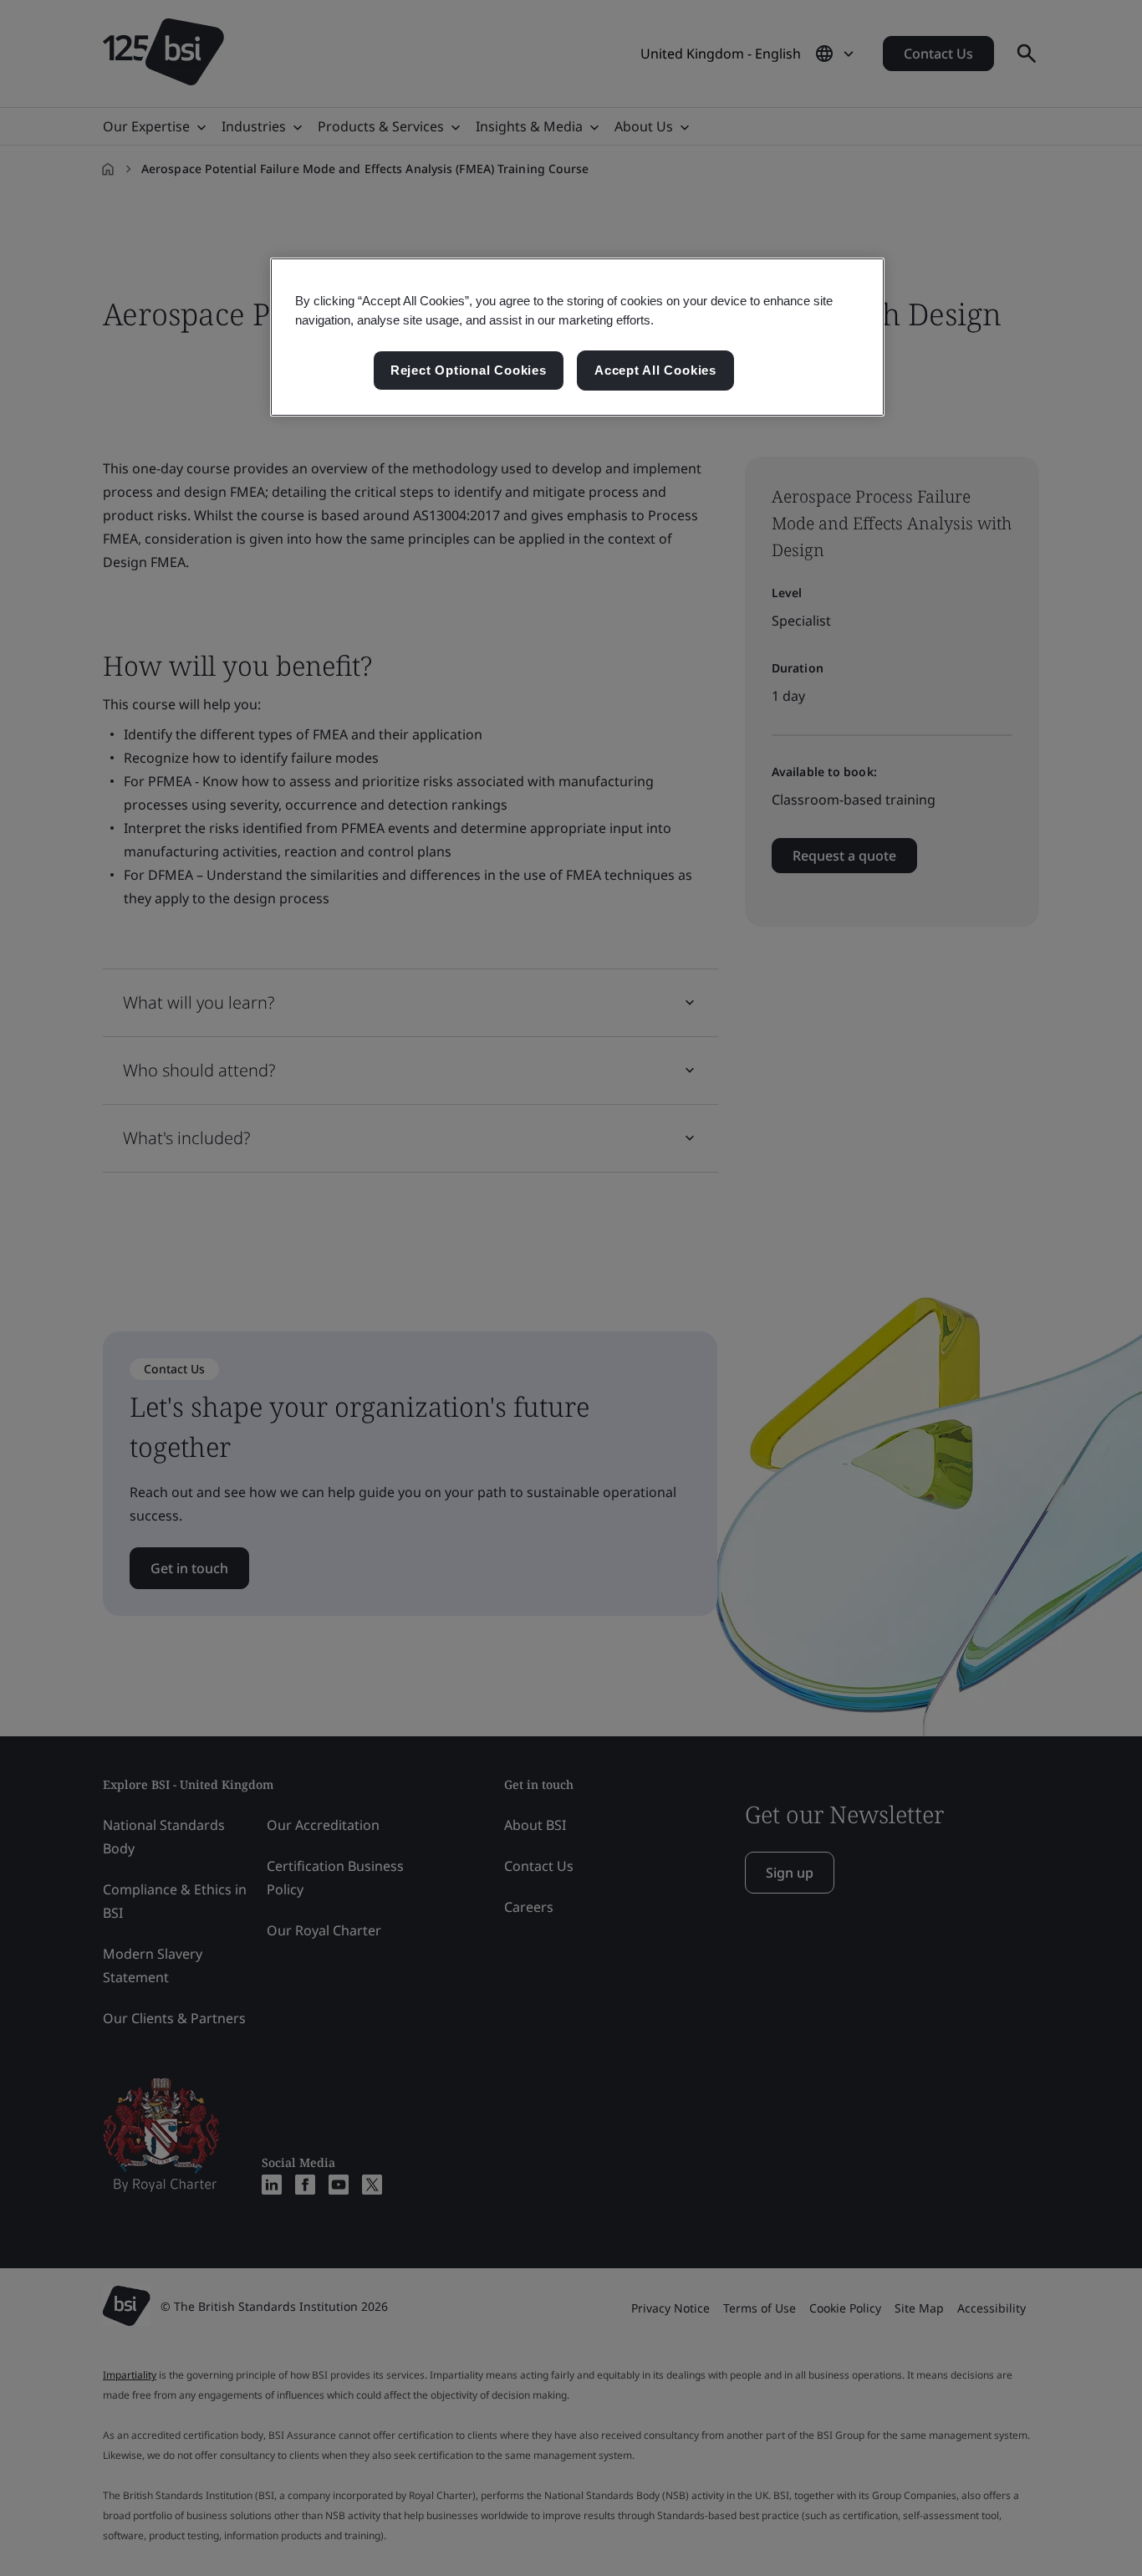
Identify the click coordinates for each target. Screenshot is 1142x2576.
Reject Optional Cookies (469, 370)
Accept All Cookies (655, 370)
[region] (577, 337)
